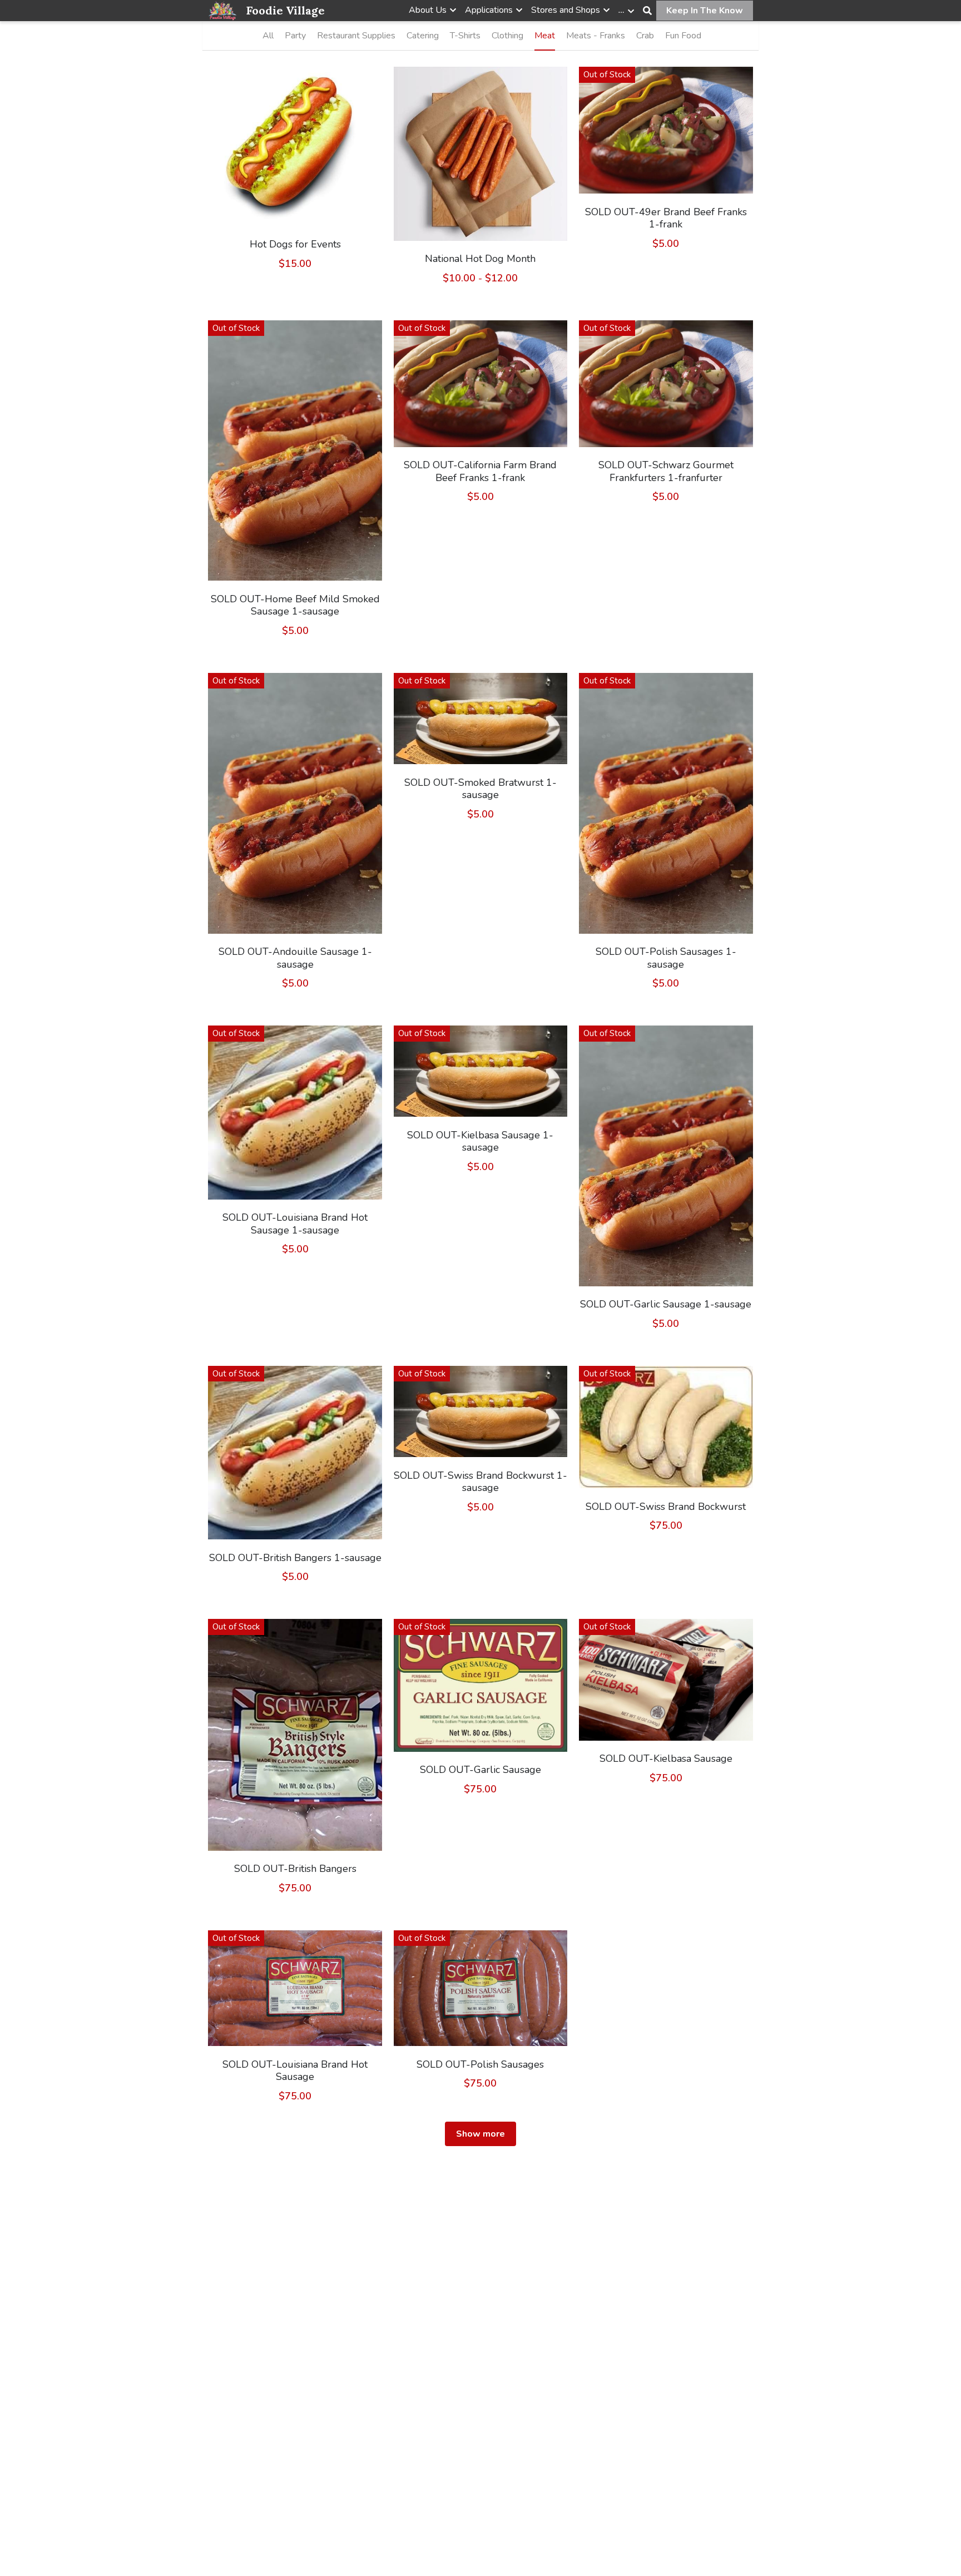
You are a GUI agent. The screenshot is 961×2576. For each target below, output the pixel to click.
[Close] (615, 1245)
